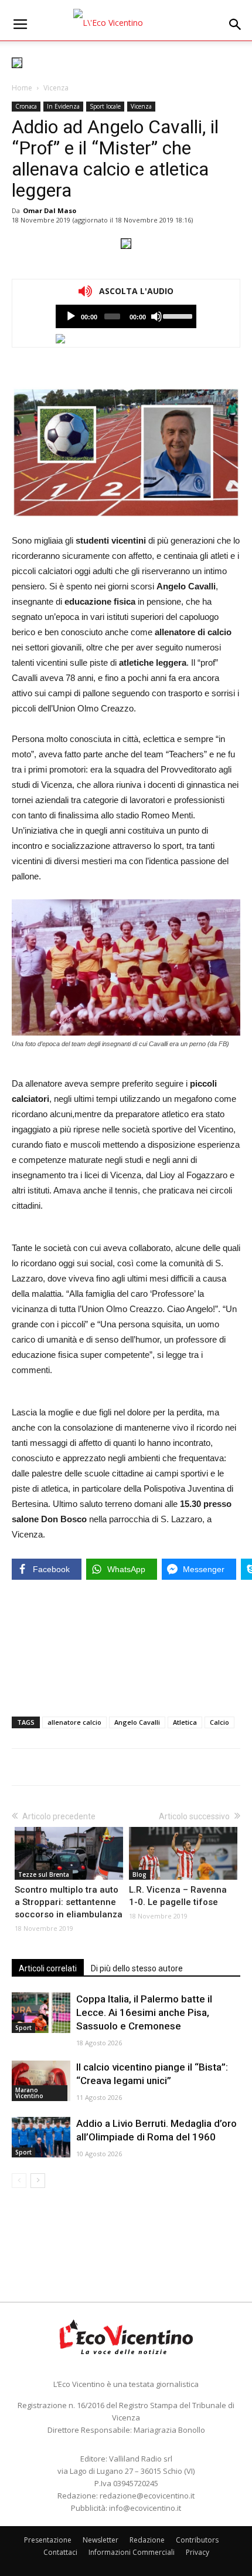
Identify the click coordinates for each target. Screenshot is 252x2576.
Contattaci (60, 2552)
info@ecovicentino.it (145, 2508)
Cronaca (26, 106)
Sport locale (105, 106)
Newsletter (101, 2540)
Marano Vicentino (29, 2093)
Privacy (197, 2552)
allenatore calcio (74, 1722)
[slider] (177, 315)
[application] (126, 316)
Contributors (197, 2540)
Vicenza (56, 88)
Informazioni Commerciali (132, 2552)
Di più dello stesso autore (137, 1968)
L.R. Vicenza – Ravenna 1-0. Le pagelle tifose (178, 1896)
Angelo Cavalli (137, 1722)
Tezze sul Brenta (44, 1874)
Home (22, 88)
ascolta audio (71, 316)
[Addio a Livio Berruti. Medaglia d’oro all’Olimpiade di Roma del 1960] (41, 2137)
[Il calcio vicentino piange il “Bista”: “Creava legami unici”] (41, 2081)
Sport (23, 2028)
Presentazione (48, 2540)
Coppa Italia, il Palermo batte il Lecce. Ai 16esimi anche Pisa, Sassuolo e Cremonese (144, 2012)
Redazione (147, 2540)
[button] (236, 25)
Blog (139, 1874)
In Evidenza (63, 106)
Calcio (219, 1722)
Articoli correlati (48, 1968)
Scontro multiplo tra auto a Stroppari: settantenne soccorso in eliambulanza (69, 1902)
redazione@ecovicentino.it (147, 2496)
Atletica (185, 1722)
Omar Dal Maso (50, 210)
